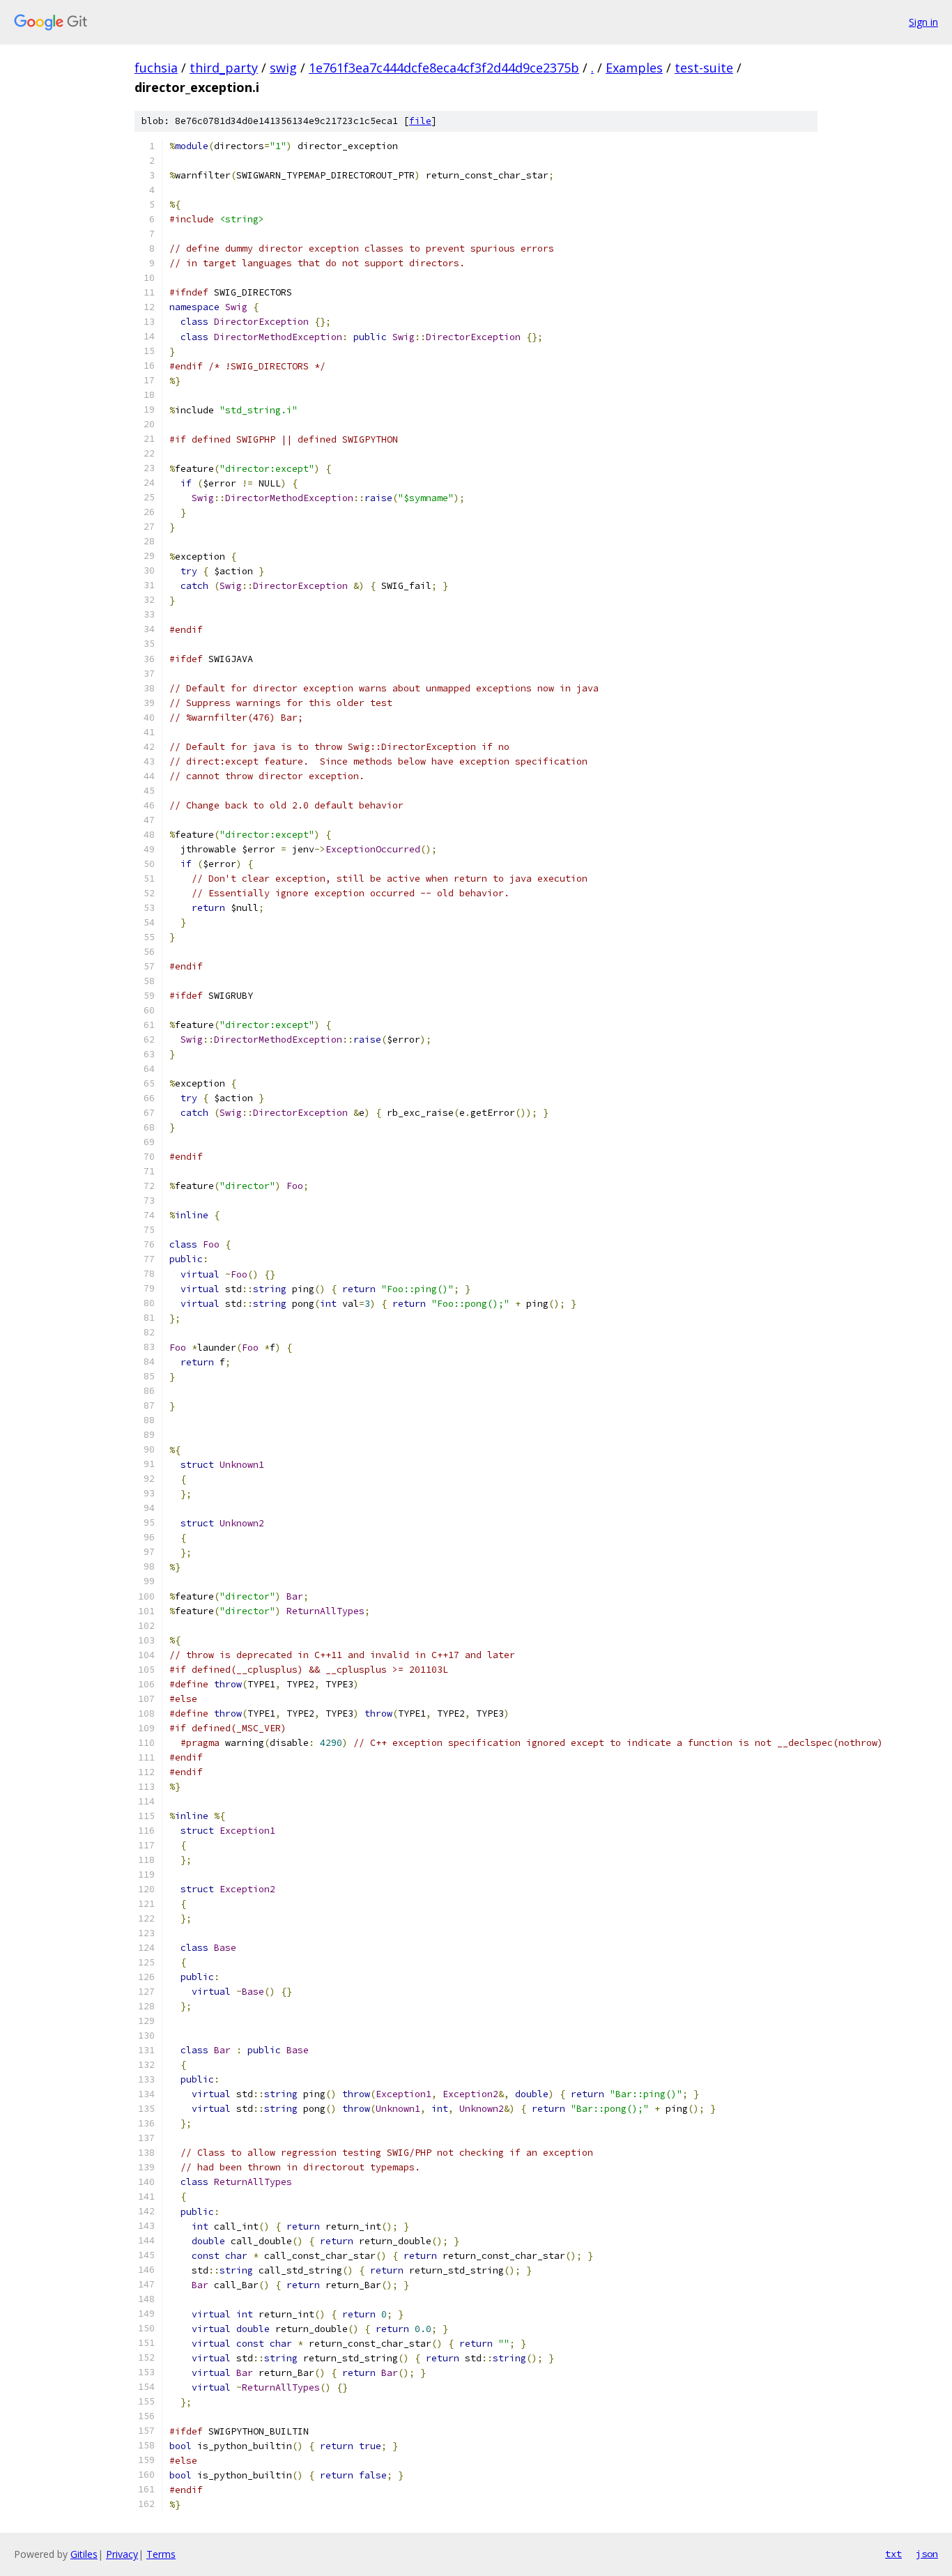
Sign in (923, 22)
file (420, 121)
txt (893, 2554)
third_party (224, 68)
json (927, 2554)
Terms (161, 2554)
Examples (634, 68)
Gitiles (84, 2554)
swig (283, 68)
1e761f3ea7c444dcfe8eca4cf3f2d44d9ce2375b (444, 68)
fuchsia (156, 68)
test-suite (704, 68)
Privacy (122, 2554)
